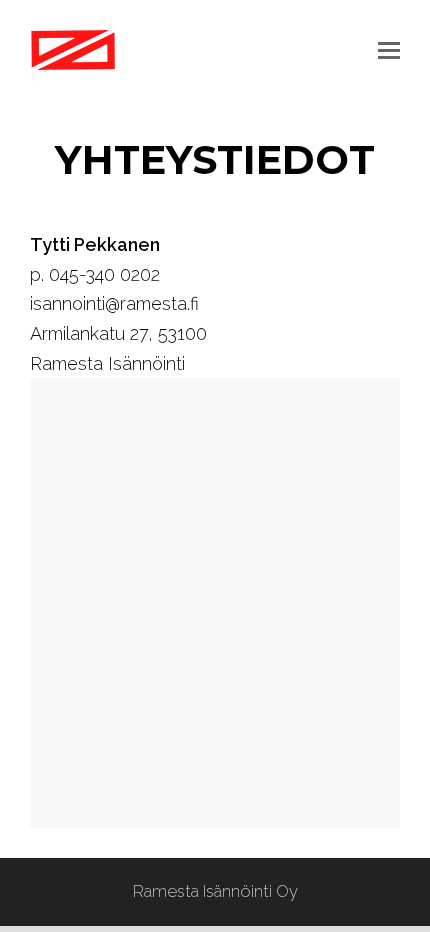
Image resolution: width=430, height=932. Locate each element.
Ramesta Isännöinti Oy (215, 891)
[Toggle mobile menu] (389, 50)
